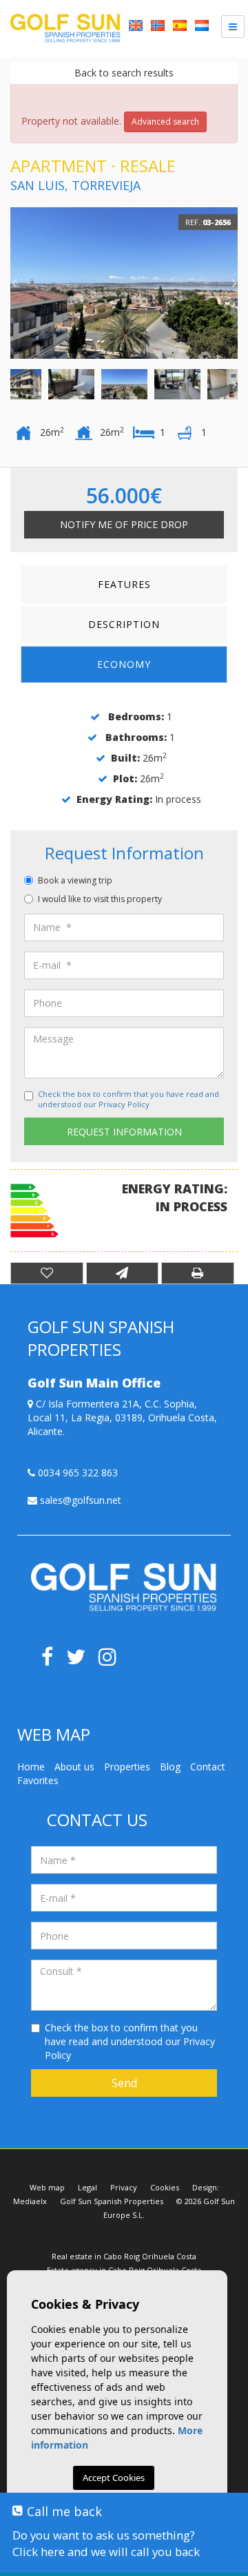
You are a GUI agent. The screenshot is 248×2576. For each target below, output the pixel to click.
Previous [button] (14, 283)
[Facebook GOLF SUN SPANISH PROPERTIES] (52, 1661)
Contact (208, 1767)
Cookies (165, 2187)
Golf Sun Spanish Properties (112, 2201)
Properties (127, 1767)
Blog (170, 1767)
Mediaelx (30, 2201)
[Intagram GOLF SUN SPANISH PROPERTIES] (113, 1661)
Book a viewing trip (75, 880)
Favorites (38, 1780)
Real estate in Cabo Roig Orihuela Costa (124, 2256)
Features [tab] (124, 584)
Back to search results (124, 73)
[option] (124, 283)
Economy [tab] (124, 664)
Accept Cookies (114, 2478)
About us (74, 1767)
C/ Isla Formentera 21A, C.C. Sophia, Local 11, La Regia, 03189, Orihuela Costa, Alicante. (122, 1417)
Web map (47, 2187)
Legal (87, 2187)
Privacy (124, 2187)
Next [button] (234, 283)
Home (31, 1767)
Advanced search (165, 122)
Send (124, 2083)
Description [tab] (124, 624)
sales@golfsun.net (79, 1500)
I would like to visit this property (100, 899)
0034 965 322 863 (76, 1473)
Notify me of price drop (124, 524)
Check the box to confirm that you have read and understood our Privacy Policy (128, 1099)
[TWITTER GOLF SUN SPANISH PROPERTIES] (82, 1661)
